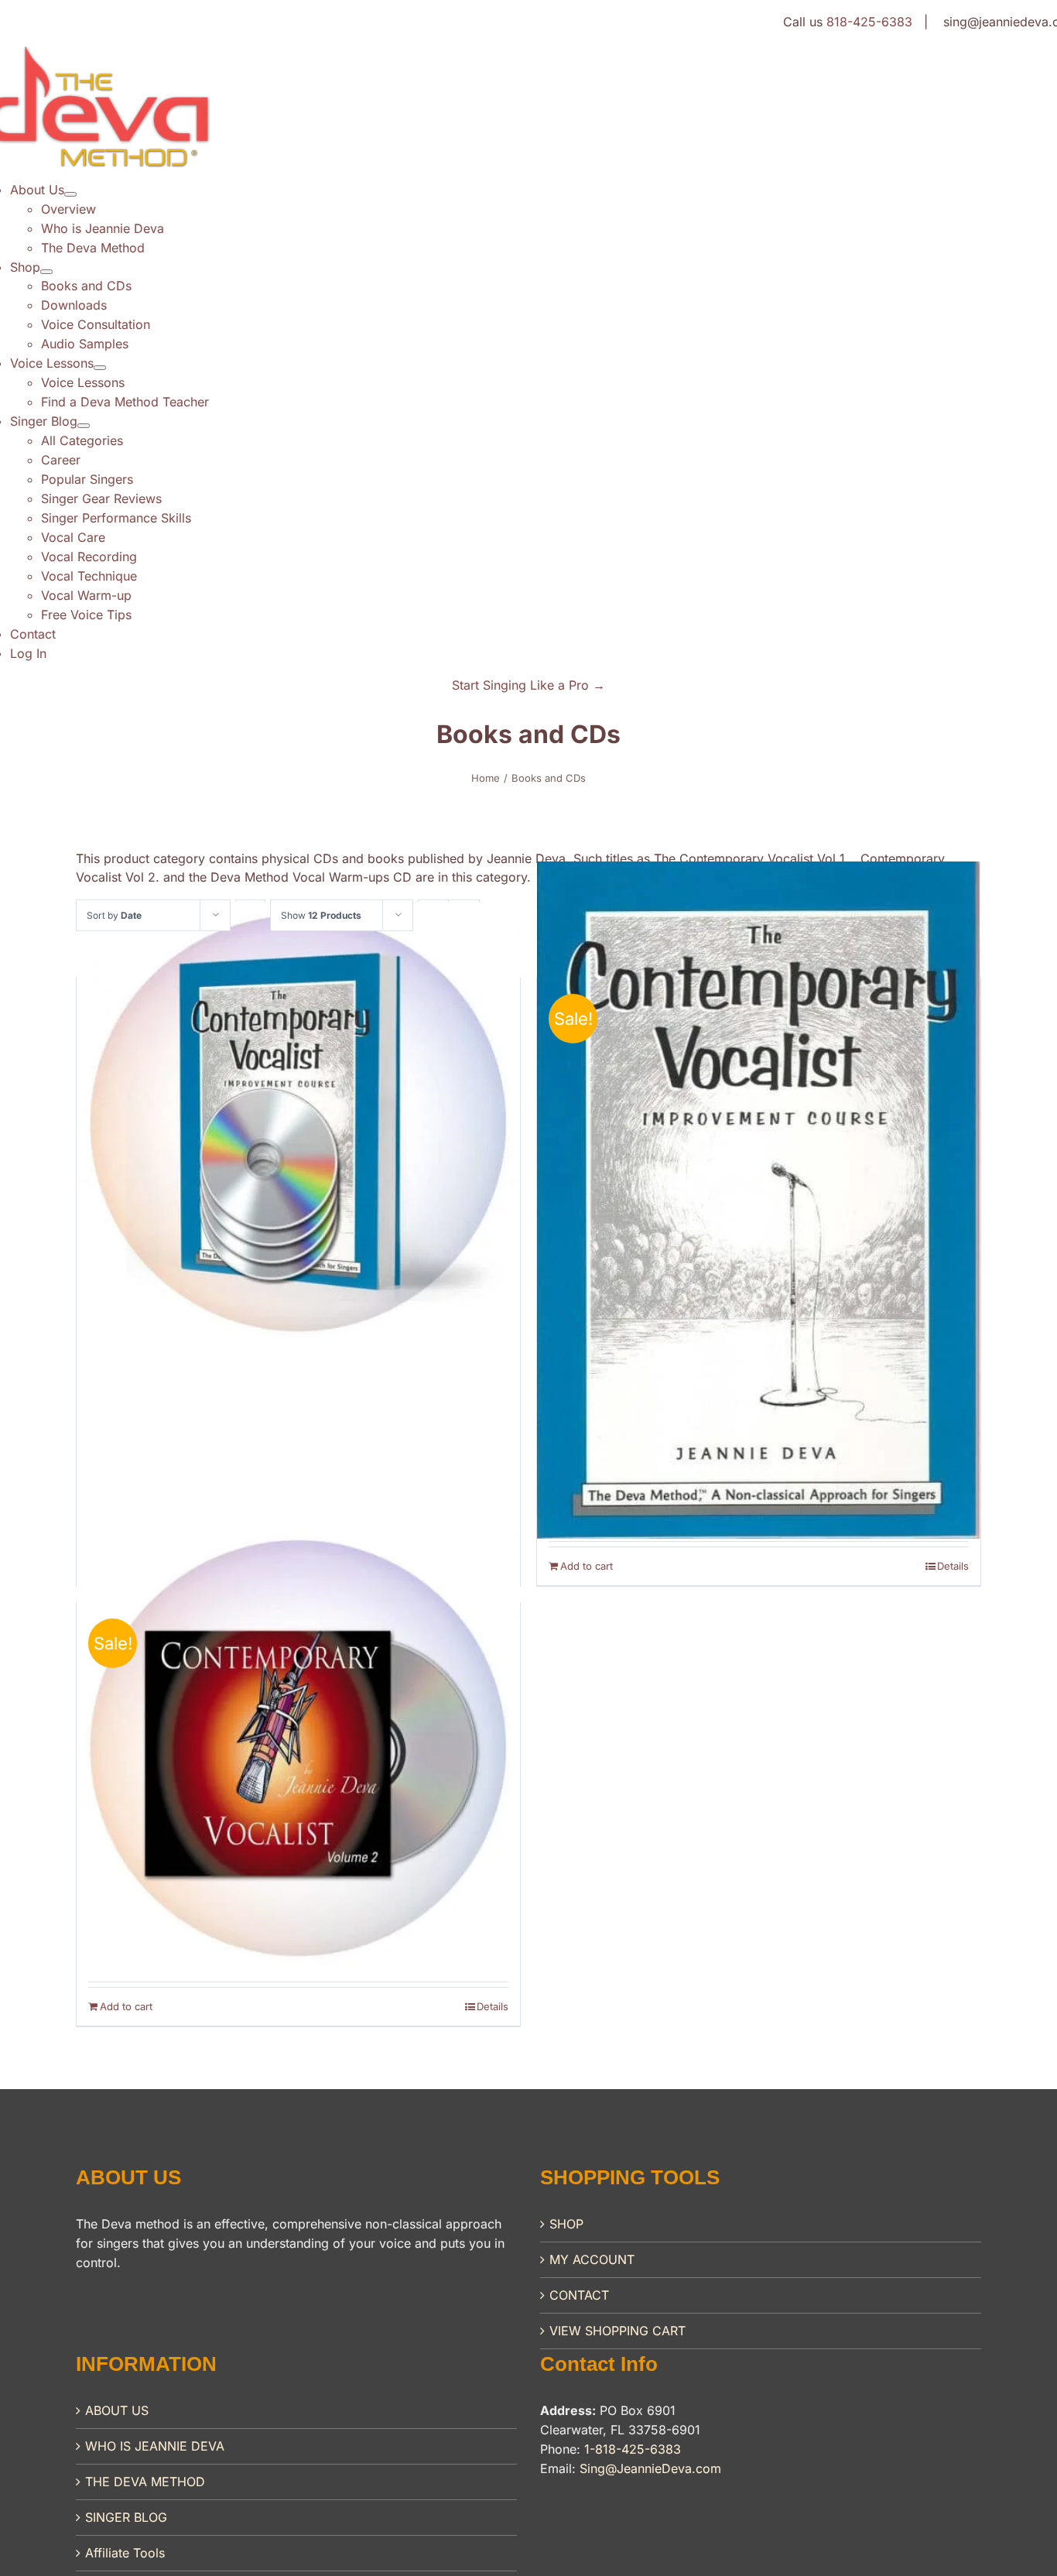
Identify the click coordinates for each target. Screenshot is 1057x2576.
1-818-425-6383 (633, 2449)
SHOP (566, 2224)
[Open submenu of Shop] (46, 272)
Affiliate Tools (125, 2553)
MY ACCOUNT (592, 2259)
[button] (528, 685)
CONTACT (579, 2295)
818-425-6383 (869, 22)
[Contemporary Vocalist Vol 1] (298, 1124)
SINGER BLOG (126, 2517)
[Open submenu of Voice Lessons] (100, 368)
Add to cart (587, 1566)
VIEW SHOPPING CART (617, 2331)
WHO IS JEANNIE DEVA (155, 2446)
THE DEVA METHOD (145, 2482)
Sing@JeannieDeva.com (650, 2468)
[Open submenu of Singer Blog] (84, 426)
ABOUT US (117, 2410)
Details (953, 1566)
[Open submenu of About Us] (70, 194)
